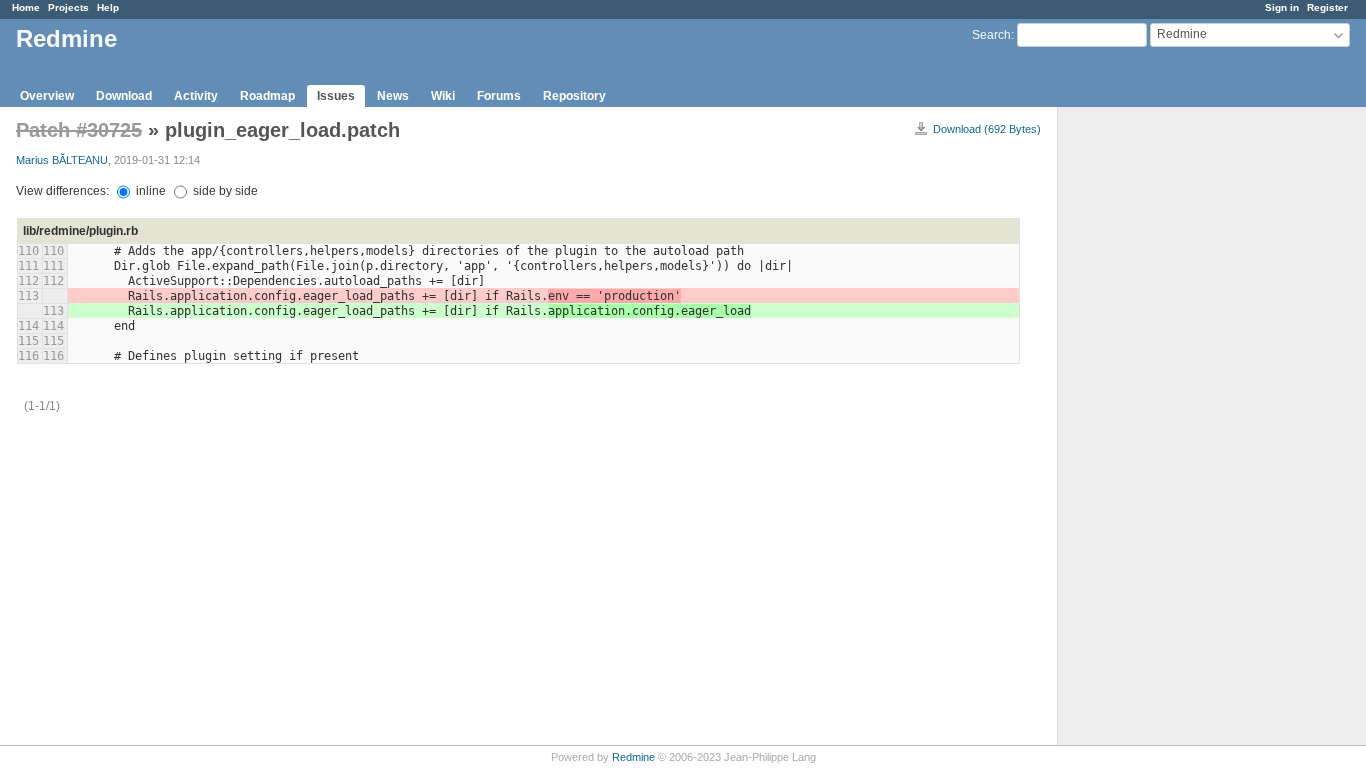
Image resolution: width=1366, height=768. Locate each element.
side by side (224, 191)
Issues (336, 96)
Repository (574, 96)
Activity (196, 96)
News (393, 96)
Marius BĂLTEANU (62, 160)
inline (149, 191)
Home (26, 7)
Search (991, 35)
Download (124, 96)
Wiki (443, 96)
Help (108, 7)
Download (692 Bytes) (987, 129)
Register (1327, 7)
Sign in (1282, 7)
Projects (68, 7)
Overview (47, 96)
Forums (499, 96)
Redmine (633, 757)
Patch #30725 (79, 130)
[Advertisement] (1158, 421)
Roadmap (267, 96)
